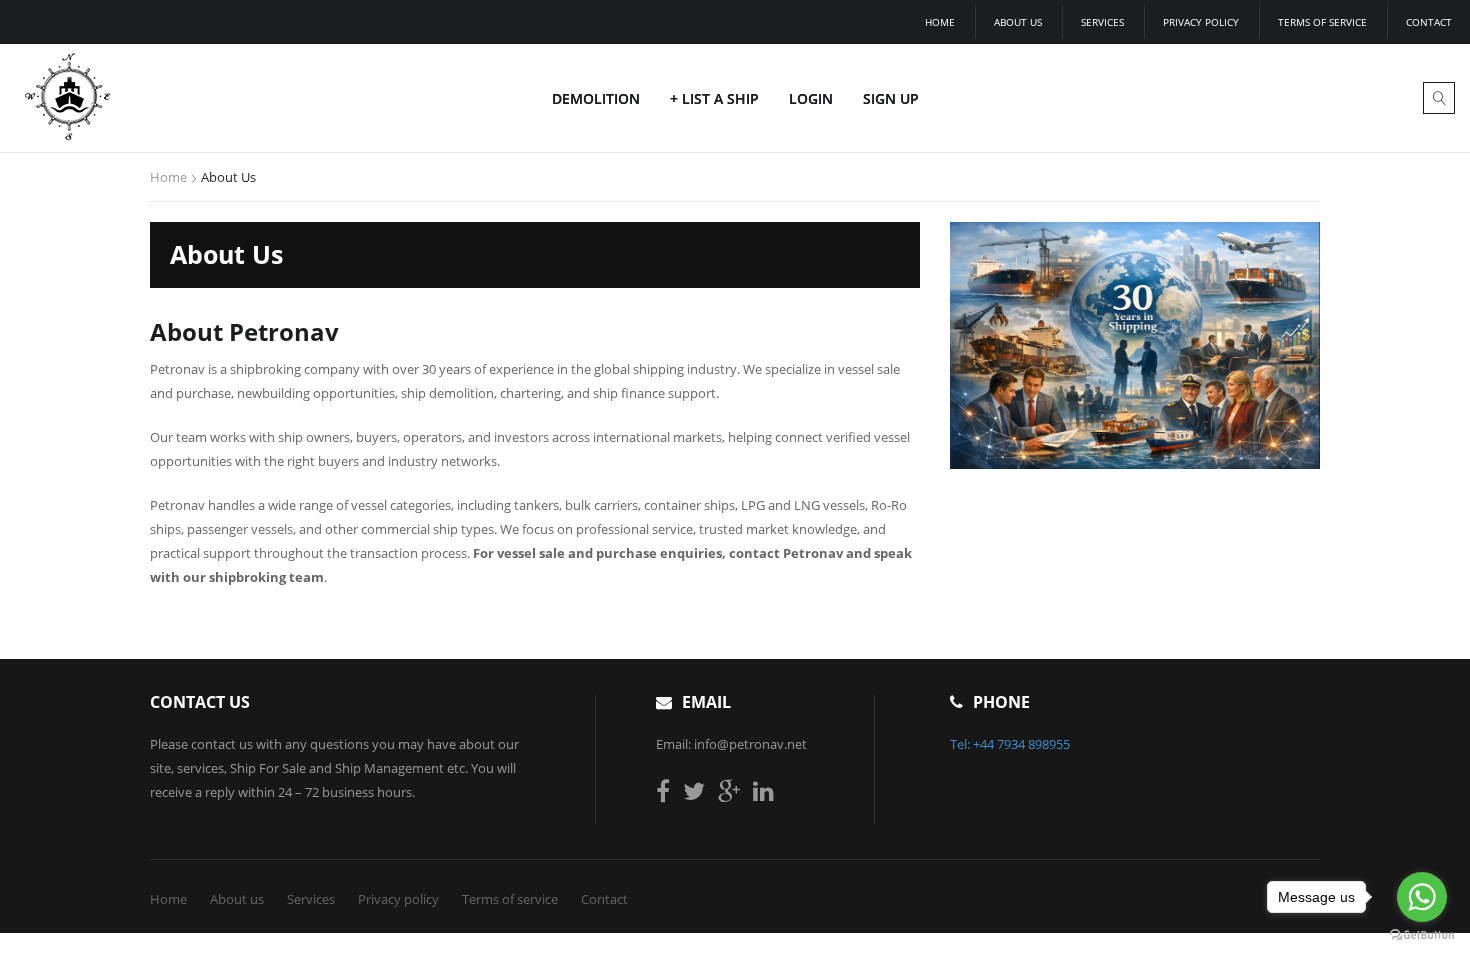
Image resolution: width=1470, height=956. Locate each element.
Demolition (596, 98)
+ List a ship (714, 98)
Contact (1429, 22)
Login (811, 98)
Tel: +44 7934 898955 (1010, 744)
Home (940, 22)
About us (1018, 22)
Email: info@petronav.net (731, 744)
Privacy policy (1201, 22)
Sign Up (891, 98)
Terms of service (1322, 22)
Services (1102, 22)
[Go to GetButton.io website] (1422, 935)
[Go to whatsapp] (1422, 897)
